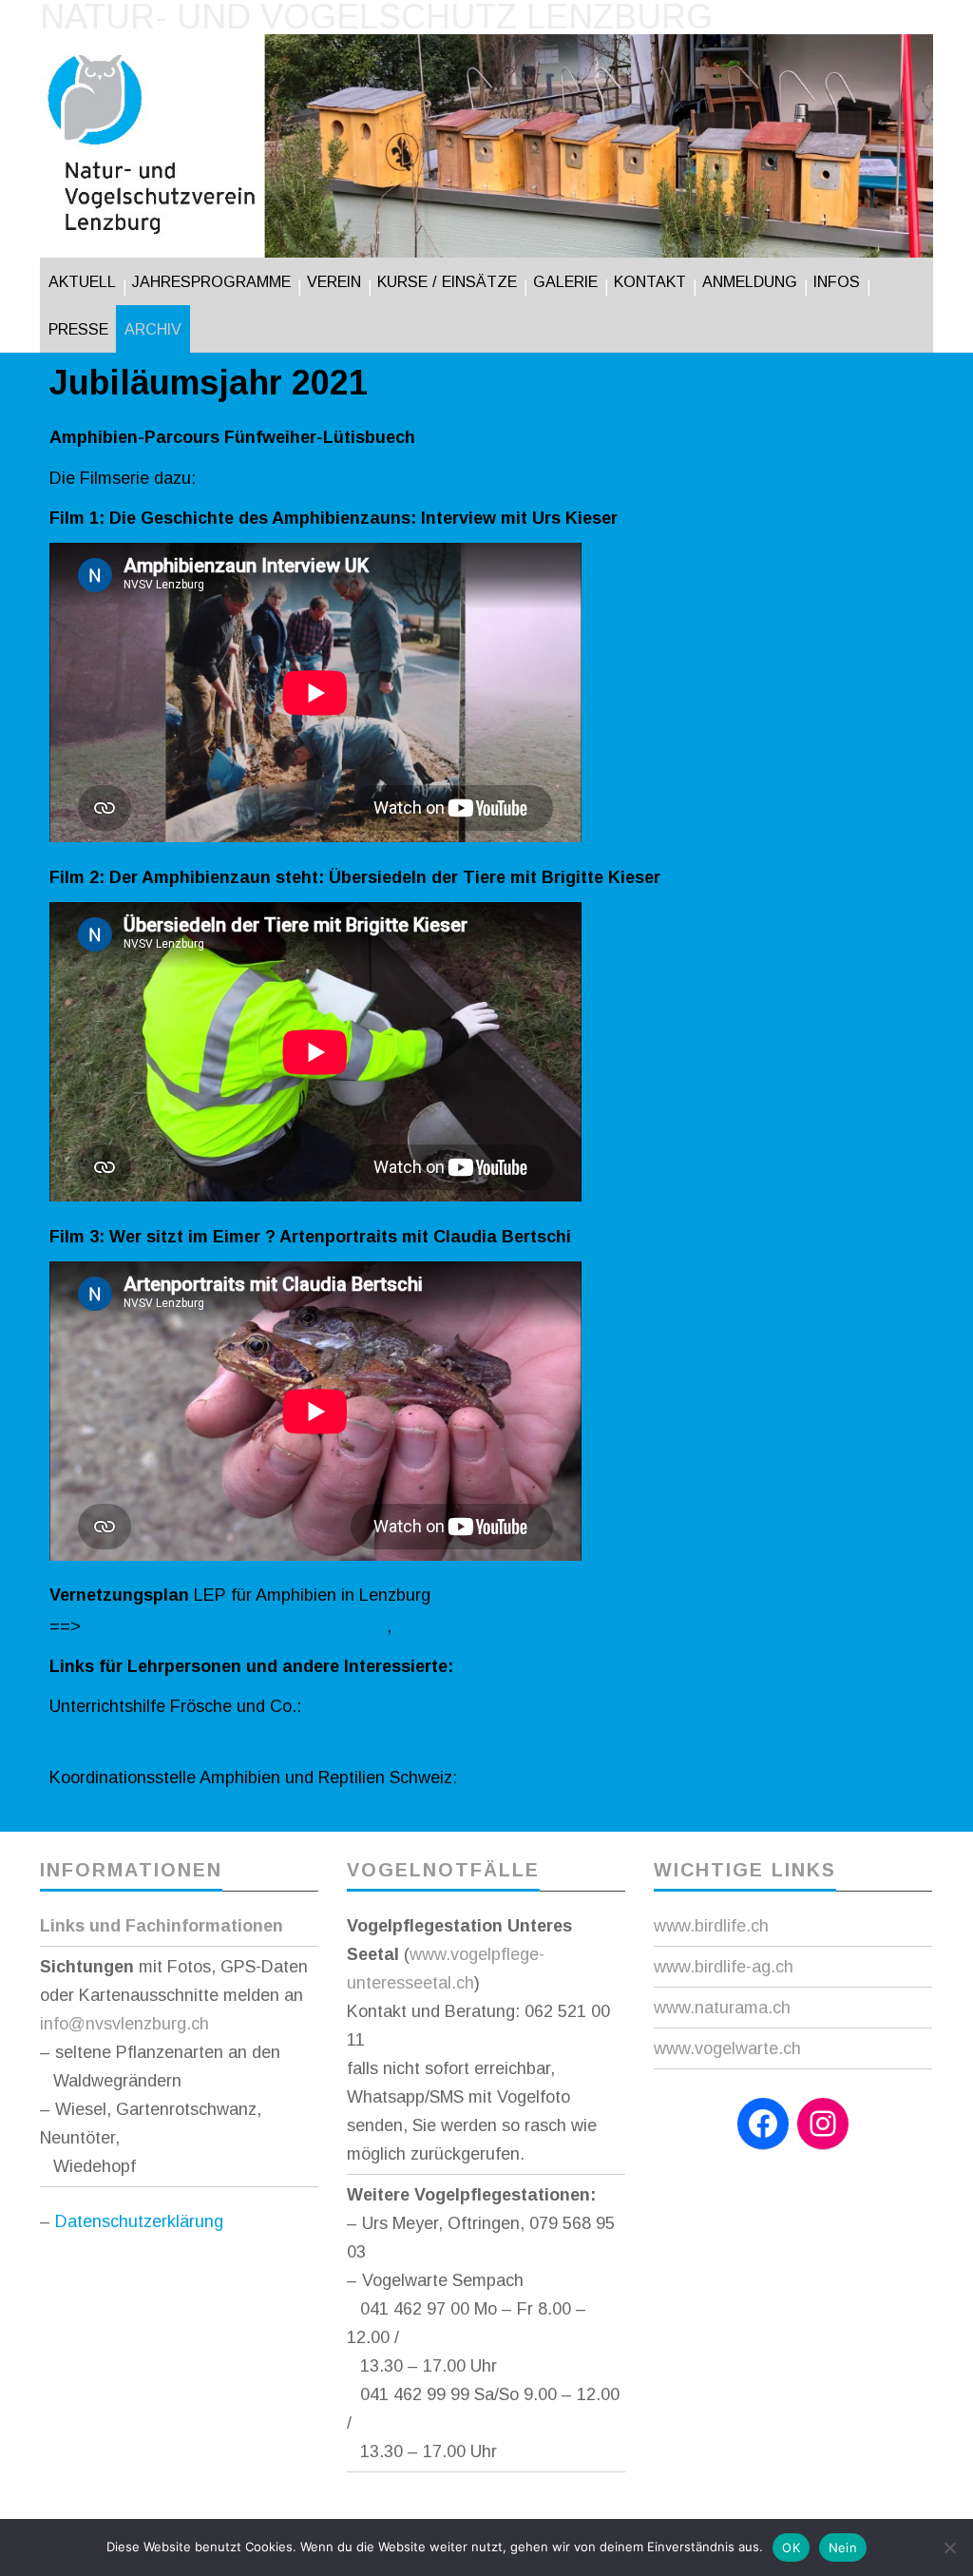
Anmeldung (750, 281)
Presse (78, 329)
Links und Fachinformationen (162, 1926)
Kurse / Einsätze (447, 281)
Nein (843, 2547)
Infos (837, 281)
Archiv (153, 329)
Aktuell (82, 281)
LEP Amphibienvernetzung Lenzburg (234, 1626)
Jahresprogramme (211, 281)
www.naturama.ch (722, 2008)
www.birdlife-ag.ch (724, 1967)
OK (791, 2547)
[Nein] (949, 2547)
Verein (334, 281)
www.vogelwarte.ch (727, 2048)
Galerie (565, 281)
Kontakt (650, 281)
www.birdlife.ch (711, 1926)
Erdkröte (432, 1626)
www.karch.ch (519, 1778)
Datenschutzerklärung (139, 2221)
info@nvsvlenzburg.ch (124, 2024)
